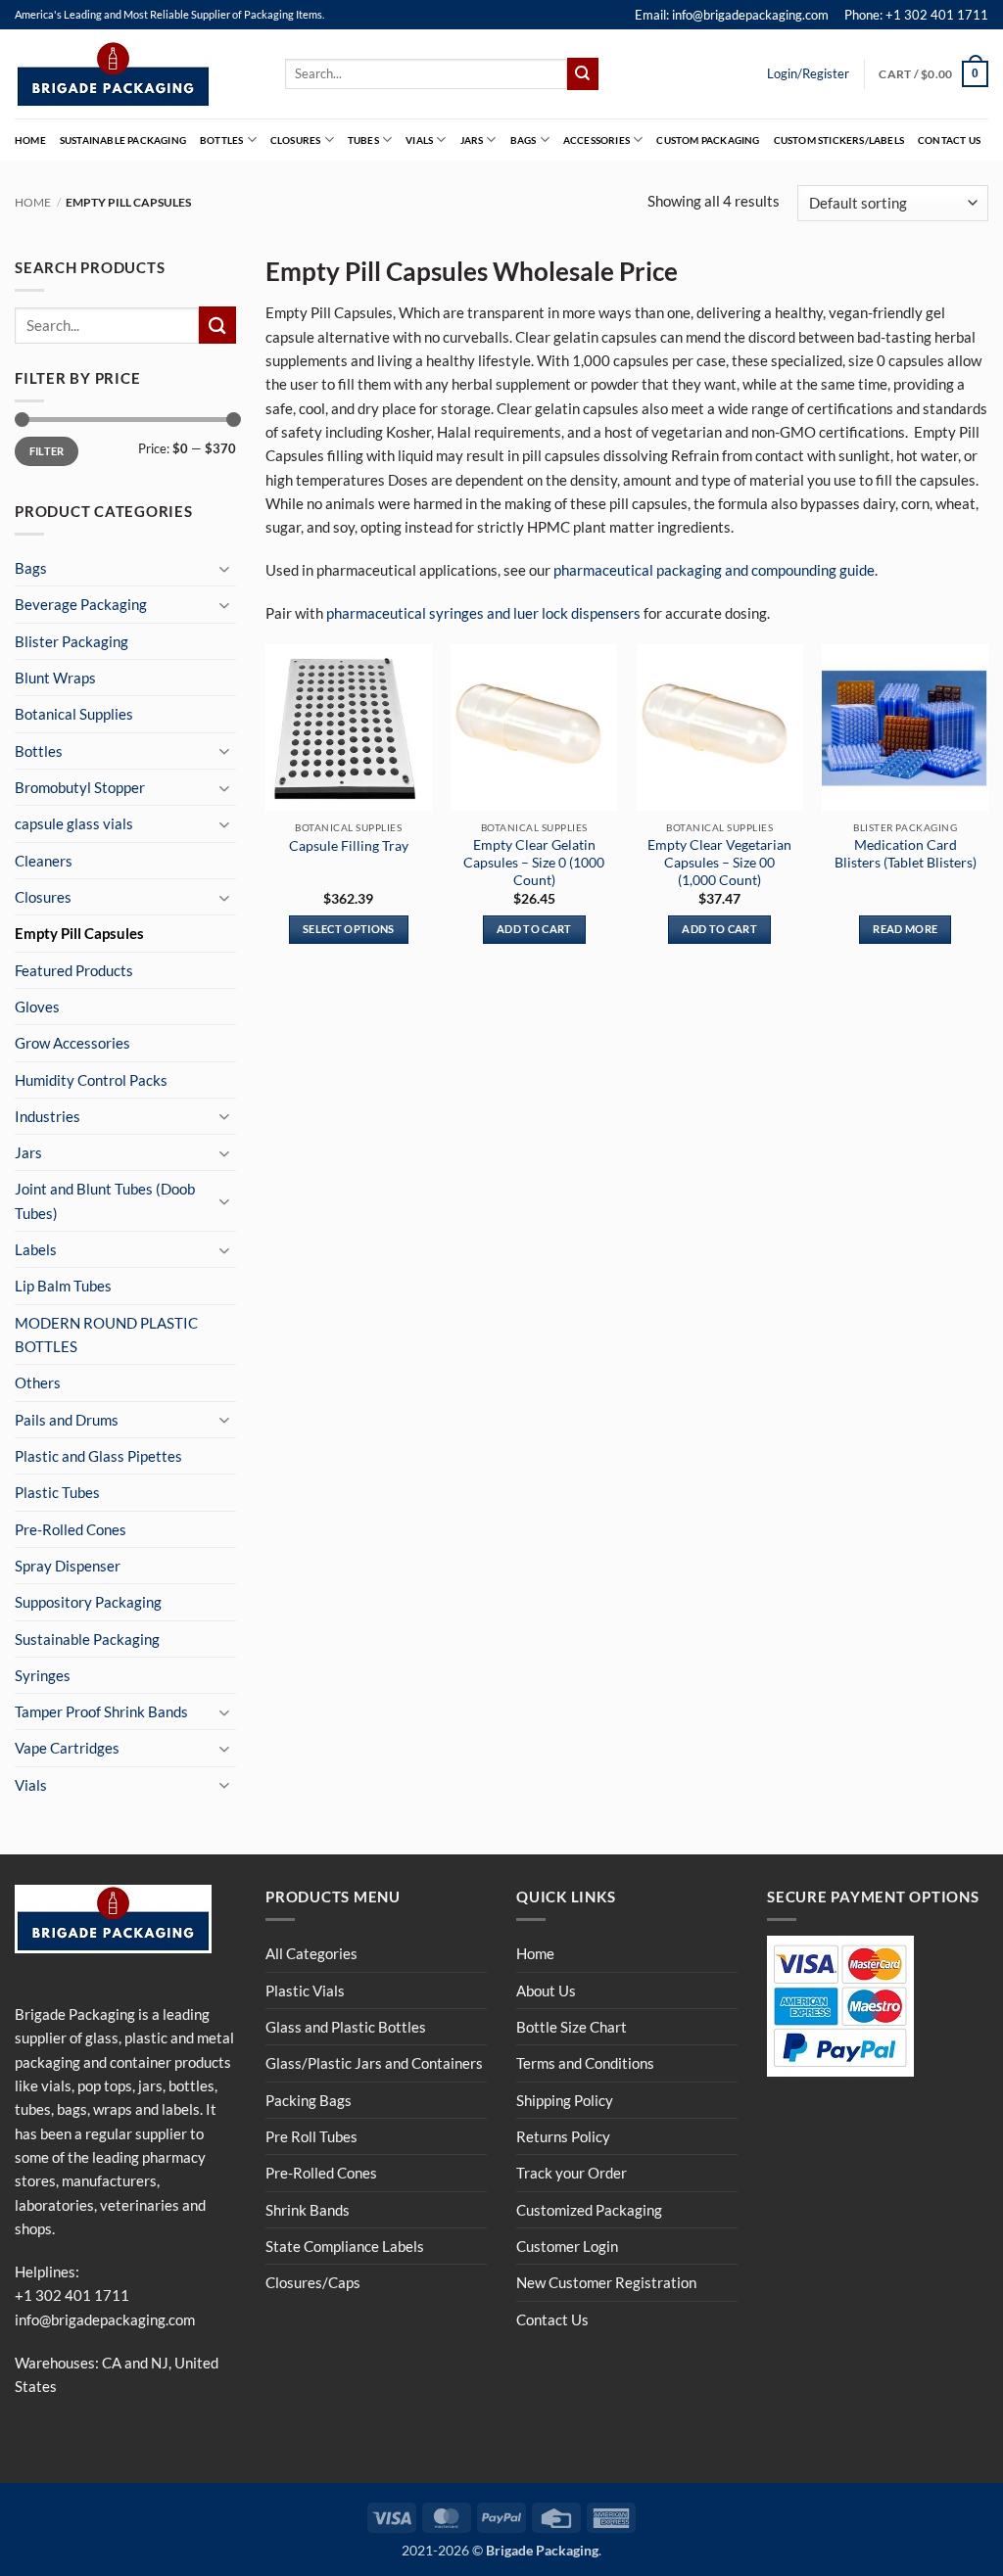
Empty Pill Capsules (79, 933)
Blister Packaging (72, 641)
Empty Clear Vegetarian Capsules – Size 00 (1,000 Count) (719, 862)
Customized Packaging (589, 2210)
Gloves (37, 1007)
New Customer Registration (606, 2282)
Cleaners (44, 861)
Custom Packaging (708, 140)
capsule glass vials (74, 823)
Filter (47, 451)
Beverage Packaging (81, 604)
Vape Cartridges (67, 1748)
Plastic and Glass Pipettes (98, 1456)
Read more (905, 929)
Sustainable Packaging (123, 140)
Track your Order (572, 2173)
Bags (524, 140)
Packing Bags (309, 2100)
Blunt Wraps (55, 678)
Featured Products (74, 970)
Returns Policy (563, 2136)
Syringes (43, 1675)
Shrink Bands (308, 2210)
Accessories (597, 140)
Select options (349, 929)
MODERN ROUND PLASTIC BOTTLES (106, 1335)
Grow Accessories (72, 1043)
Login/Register (808, 73)
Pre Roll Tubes (311, 2136)
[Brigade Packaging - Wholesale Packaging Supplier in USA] (135, 74)
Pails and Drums (67, 1420)
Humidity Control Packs (91, 1080)
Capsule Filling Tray (349, 845)
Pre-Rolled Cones (71, 1529)
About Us (546, 1991)
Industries (48, 1116)
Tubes (363, 140)
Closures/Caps (313, 2282)
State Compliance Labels (345, 2246)
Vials (419, 140)
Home (30, 140)
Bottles (221, 140)
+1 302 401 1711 (72, 2295)
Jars (472, 140)
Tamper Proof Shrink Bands (101, 1711)
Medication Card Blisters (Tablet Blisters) (906, 853)
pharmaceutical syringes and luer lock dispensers (483, 613)
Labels (36, 1249)
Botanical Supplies (74, 714)
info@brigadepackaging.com (105, 2319)
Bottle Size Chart (572, 2027)
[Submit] (583, 73)
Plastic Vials (305, 1991)
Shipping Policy (565, 2100)
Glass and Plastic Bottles (346, 2027)
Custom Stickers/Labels (839, 140)
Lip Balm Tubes (63, 1286)
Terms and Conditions (585, 2063)
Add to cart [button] (534, 929)
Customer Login (567, 2246)
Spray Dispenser (68, 1566)
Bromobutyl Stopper (80, 787)
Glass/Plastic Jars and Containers (374, 2063)
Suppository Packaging (88, 1602)
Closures (296, 140)
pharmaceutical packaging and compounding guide (714, 570)
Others (38, 1382)
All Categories (311, 1953)
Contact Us (949, 140)
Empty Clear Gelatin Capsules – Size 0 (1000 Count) (534, 862)
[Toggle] (224, 568)
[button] (933, 73)
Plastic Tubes (57, 1492)
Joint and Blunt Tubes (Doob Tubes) (105, 1200)
